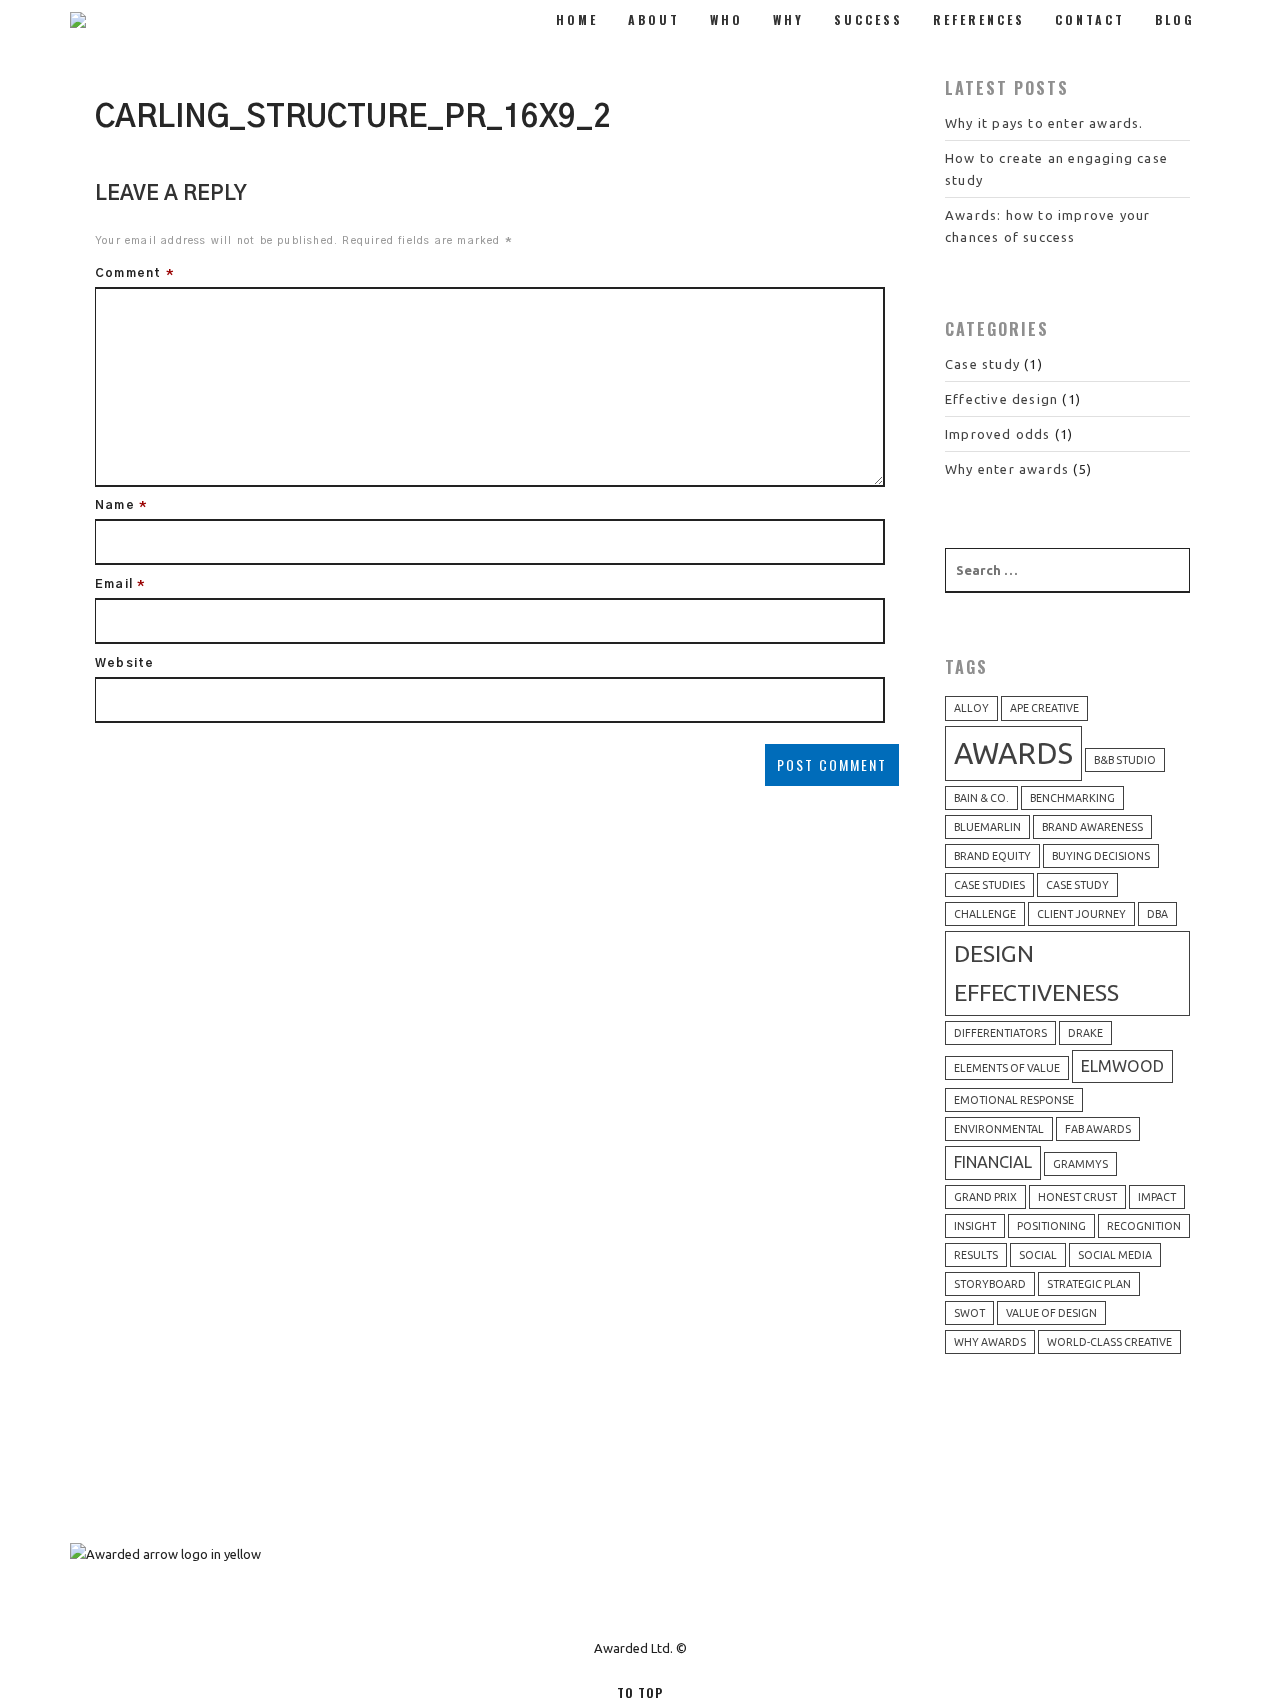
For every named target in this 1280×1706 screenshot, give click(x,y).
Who (726, 19)
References (979, 19)
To (640, 1692)
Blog (1175, 19)
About (654, 19)
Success (868, 19)
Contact (1090, 19)
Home (577, 19)
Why (788, 19)
